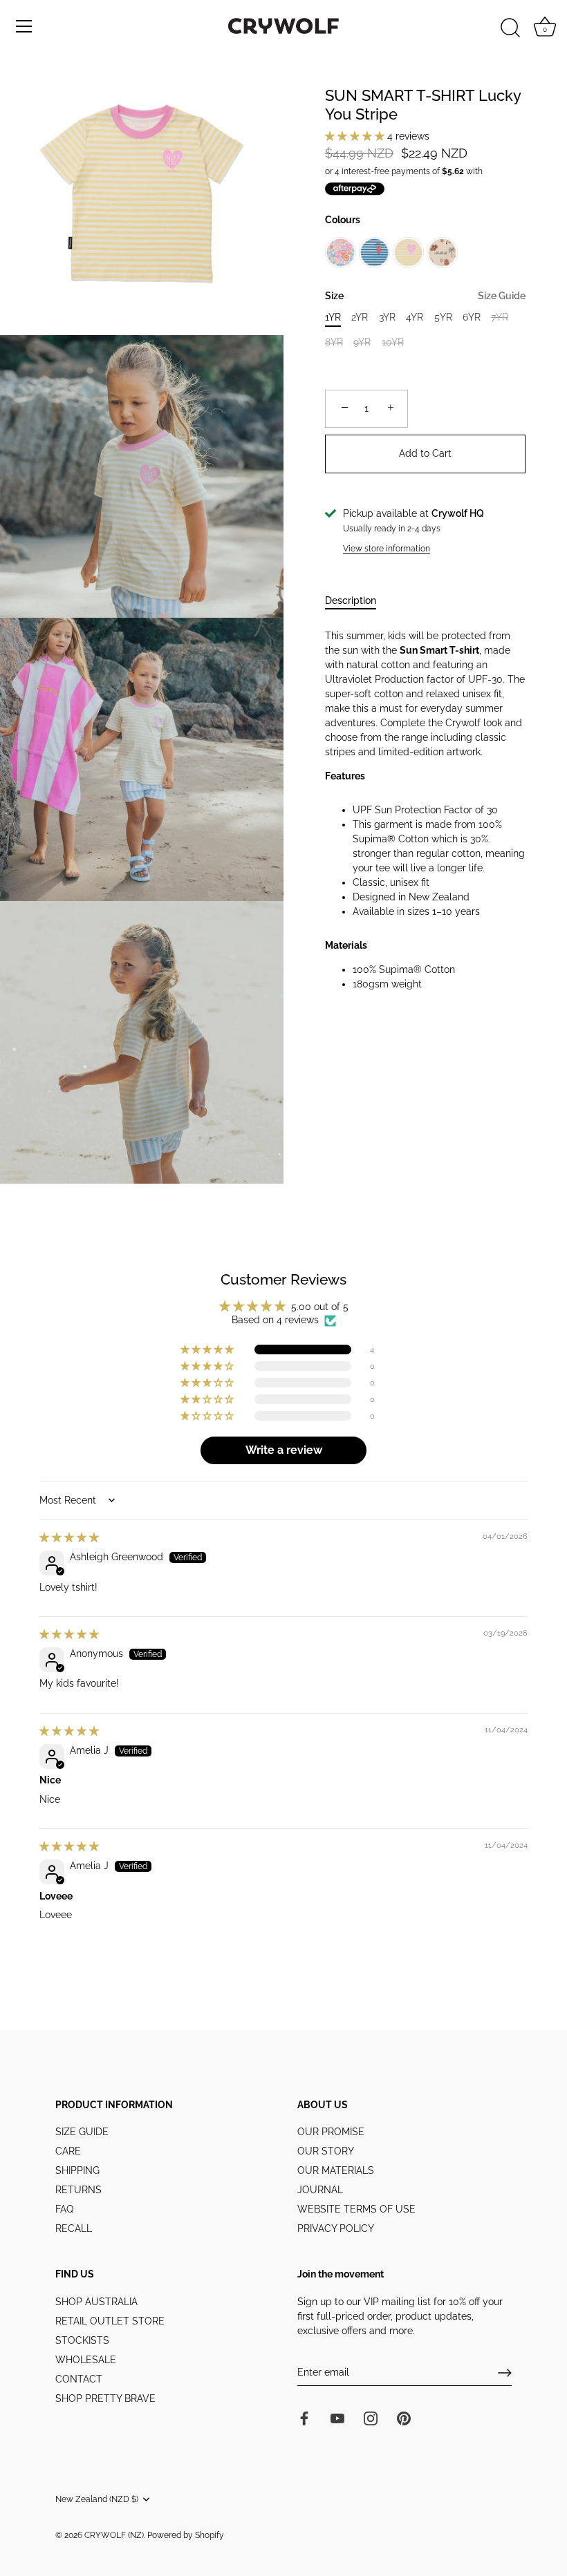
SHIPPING (77, 2170)
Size (425, 296)
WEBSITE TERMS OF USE (356, 2209)
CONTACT (79, 2379)
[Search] (510, 28)
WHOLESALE (86, 2360)
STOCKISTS (82, 2340)
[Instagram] (371, 2417)
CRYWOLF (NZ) (114, 2535)
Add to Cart (425, 453)
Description (351, 600)
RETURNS (78, 2190)
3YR (387, 317)
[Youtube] (337, 2417)
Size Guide (502, 296)
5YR (443, 317)
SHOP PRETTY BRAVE (105, 2398)
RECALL (74, 2228)
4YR (415, 317)
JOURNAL (320, 2190)
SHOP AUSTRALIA (96, 2302)
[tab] (357, 601)
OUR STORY (326, 2151)
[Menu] (24, 26)
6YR (472, 317)
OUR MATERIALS (336, 2170)
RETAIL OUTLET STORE (110, 2321)
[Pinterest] (404, 2417)
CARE (68, 2151)
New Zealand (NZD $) (97, 2499)
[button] (356, 136)
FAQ (64, 2209)
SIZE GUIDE (82, 2132)
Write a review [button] (284, 1450)
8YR (334, 342)
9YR (362, 342)
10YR (393, 342)
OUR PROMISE (331, 2132)
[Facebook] (304, 2417)
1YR (333, 317)
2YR (360, 317)
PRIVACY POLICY (336, 2228)
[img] (69, 1537)
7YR (500, 317)
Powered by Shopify (186, 2535)
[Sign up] (505, 2373)
